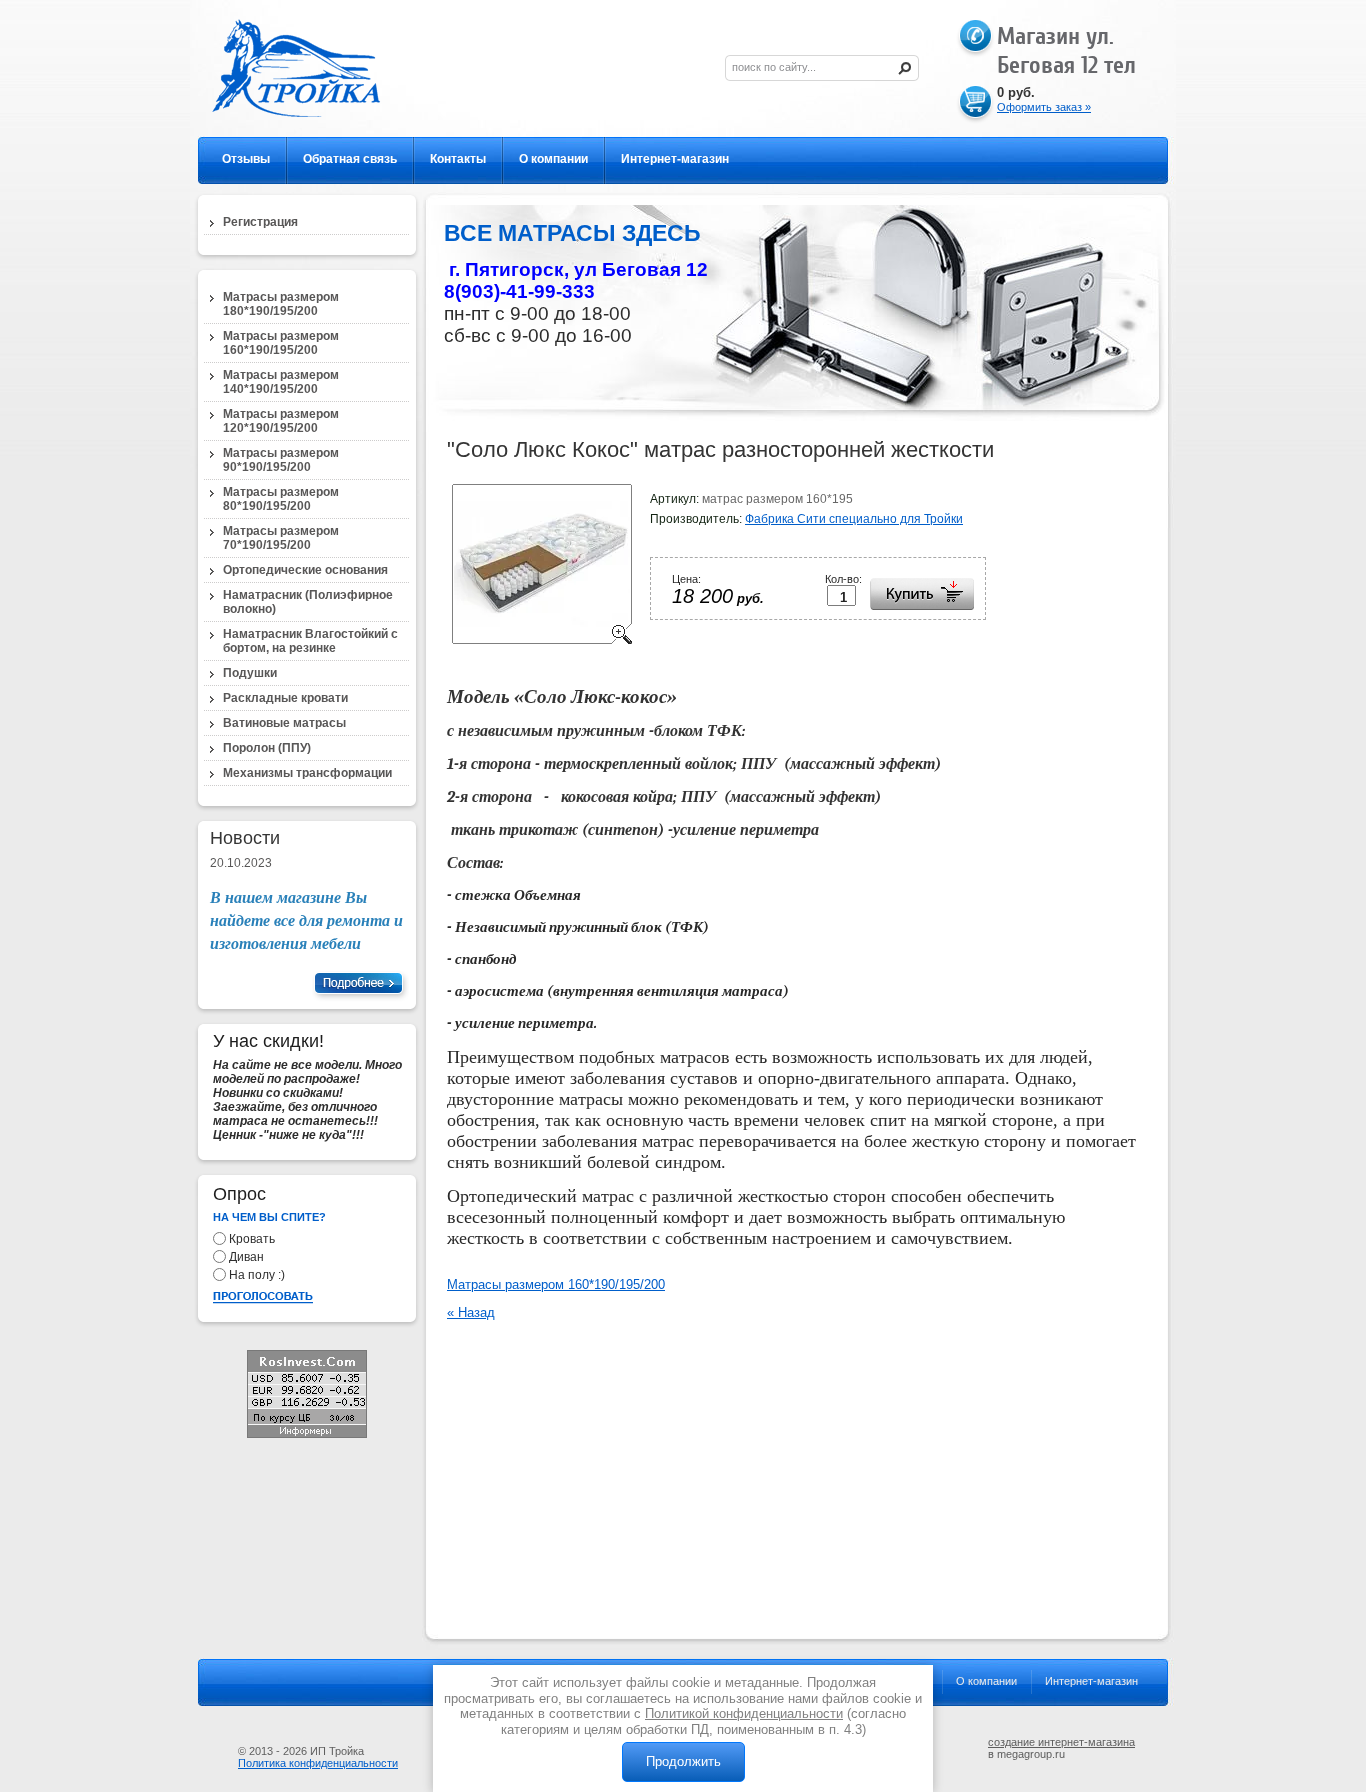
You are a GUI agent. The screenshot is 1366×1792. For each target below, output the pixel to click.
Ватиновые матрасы (284, 723)
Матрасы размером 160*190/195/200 (556, 1284)
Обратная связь (350, 159)
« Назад (471, 1312)
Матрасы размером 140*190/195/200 (281, 382)
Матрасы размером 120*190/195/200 (281, 421)
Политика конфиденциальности (318, 1763)
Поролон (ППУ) (267, 748)
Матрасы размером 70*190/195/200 (281, 538)
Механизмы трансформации (307, 773)
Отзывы (246, 159)
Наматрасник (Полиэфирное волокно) (308, 602)
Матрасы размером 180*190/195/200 (281, 304)
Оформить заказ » (1044, 107)
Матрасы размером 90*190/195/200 (281, 460)
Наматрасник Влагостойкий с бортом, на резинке (310, 641)
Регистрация (260, 222)
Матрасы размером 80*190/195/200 (281, 499)
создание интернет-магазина (1061, 1742)
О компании (553, 159)
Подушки (250, 673)
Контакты (458, 159)
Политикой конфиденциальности (744, 1713)
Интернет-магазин (675, 159)
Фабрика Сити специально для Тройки (854, 519)
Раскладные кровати (285, 698)
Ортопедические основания (305, 570)
